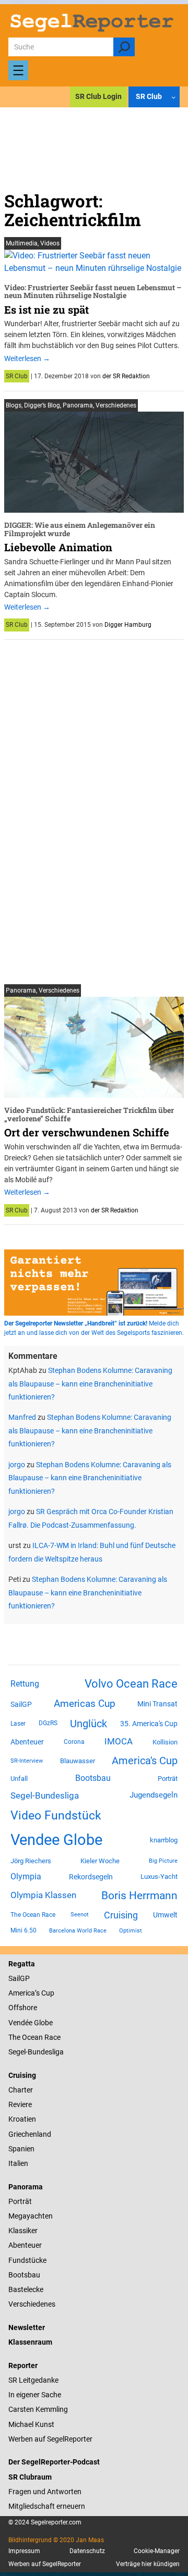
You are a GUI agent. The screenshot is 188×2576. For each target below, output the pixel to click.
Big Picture (163, 1861)
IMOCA (119, 1742)
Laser (18, 1724)
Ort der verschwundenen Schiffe (87, 1132)
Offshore (23, 2008)
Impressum (24, 2551)
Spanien (21, 2149)
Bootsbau (93, 1778)
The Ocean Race (33, 1915)
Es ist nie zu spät (46, 309)
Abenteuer (27, 1742)
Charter (21, 2090)
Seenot (80, 1915)
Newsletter (27, 2327)
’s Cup (45, 1993)
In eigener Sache (35, 2395)
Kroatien (22, 2119)
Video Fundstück (56, 1815)
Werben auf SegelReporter (50, 2439)
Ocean (32, 2037)
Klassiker (23, 2231)
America (22, 1993)
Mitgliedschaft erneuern (47, 2506)
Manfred (22, 1417)
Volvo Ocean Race (131, 1683)
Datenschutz (87, 2551)
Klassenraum (30, 2342)
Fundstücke (27, 2260)
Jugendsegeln (154, 1795)
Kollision (165, 1742)
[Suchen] (124, 47)
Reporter (23, 2366)
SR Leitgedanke (33, 2380)
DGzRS (48, 1723)
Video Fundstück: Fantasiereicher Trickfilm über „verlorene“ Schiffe (89, 1114)
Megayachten (31, 2216)
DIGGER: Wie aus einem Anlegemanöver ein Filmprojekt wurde (80, 529)
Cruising (121, 1915)
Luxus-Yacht (159, 1877)
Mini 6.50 (23, 1930)
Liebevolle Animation (58, 547)
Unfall (19, 1779)
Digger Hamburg (128, 625)
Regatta (22, 1964)
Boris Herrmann (139, 1895)
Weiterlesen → (27, 358)
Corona (74, 1742)
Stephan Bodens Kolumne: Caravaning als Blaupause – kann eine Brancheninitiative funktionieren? (90, 1384)
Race (52, 2037)
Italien (18, 2163)
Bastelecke (26, 2289)
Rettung (25, 1684)
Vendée (20, 2023)
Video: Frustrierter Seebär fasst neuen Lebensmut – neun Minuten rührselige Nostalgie (93, 292)
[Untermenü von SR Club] (173, 96)
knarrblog (164, 1840)
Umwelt (165, 1915)
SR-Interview (27, 1761)
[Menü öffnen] (18, 70)
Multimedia (22, 243)
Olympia (26, 1877)
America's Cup (145, 1761)
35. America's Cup (149, 1724)
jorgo (17, 1465)
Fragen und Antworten (45, 2492)
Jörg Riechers (31, 1861)
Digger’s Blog (42, 405)
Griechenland (30, 2134)
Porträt (168, 1779)
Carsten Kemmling (38, 2409)
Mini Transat (157, 1704)
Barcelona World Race (78, 1931)
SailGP (21, 1704)
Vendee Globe (56, 1840)
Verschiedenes (116, 405)
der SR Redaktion (126, 376)
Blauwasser (78, 1761)
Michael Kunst (31, 2424)
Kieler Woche (100, 1861)
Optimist (131, 1931)
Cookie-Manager (157, 2551)
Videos (50, 243)
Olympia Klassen (43, 1895)
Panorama (78, 405)
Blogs (14, 405)
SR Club (17, 376)
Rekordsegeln (91, 1877)
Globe (43, 2023)
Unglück (89, 1724)
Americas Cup (85, 1704)
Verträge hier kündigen (148, 2564)
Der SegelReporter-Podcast (54, 2462)
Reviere (20, 2104)
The (15, 2037)
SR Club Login (98, 96)
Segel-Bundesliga (45, 1795)
